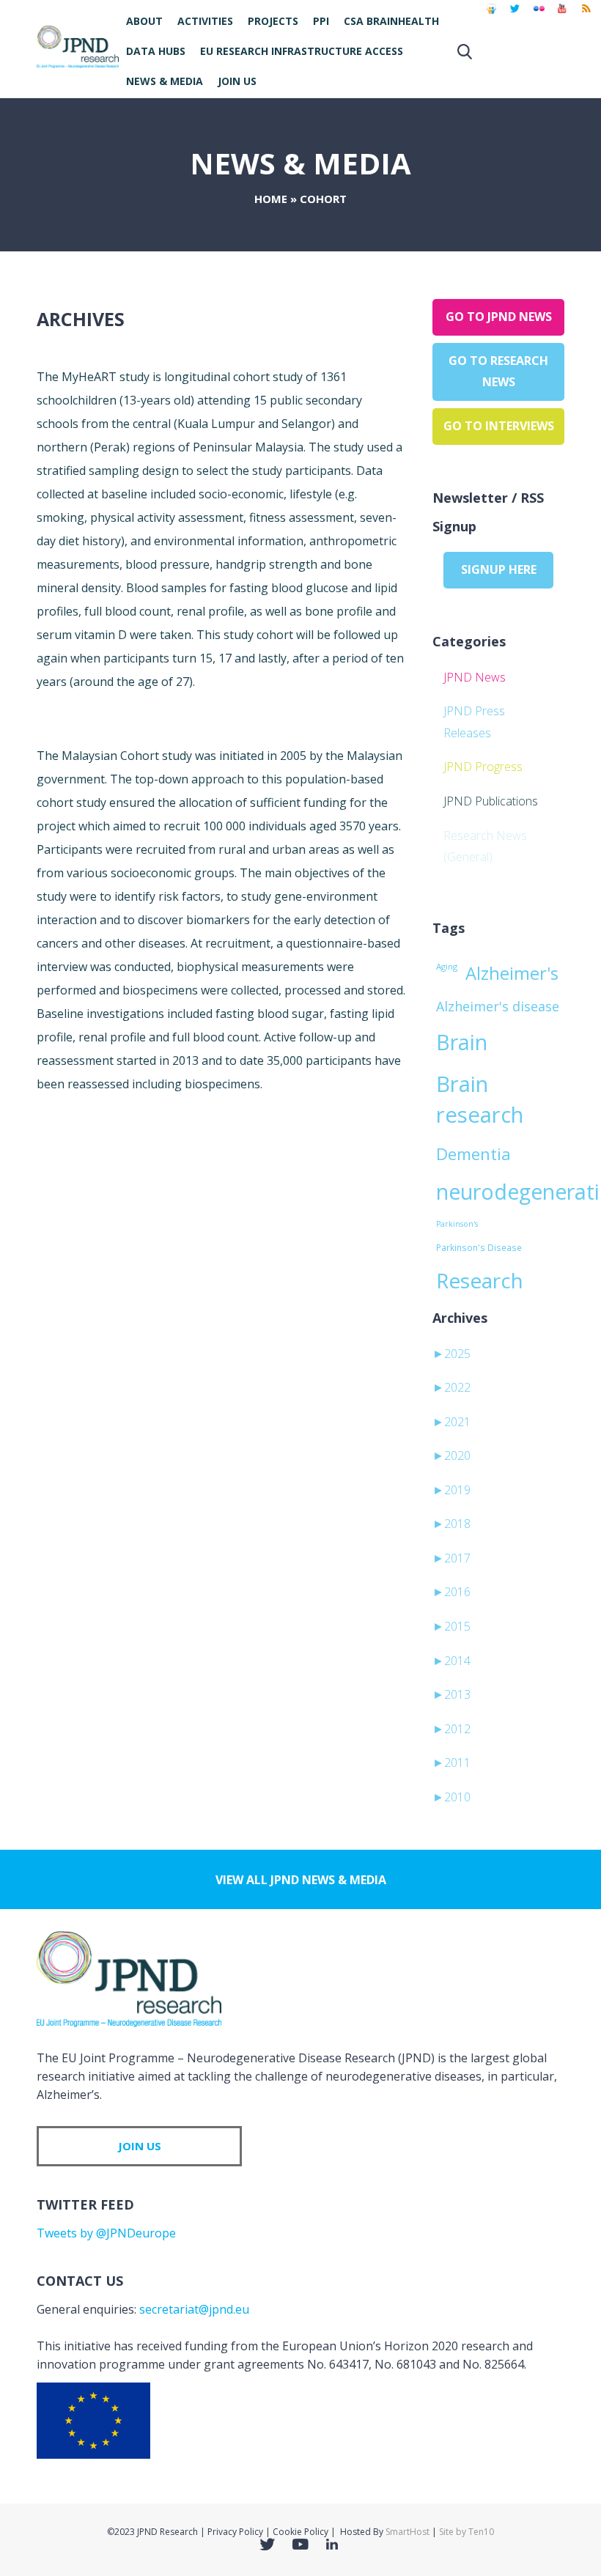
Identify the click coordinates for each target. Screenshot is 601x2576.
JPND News (475, 677)
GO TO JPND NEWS (499, 317)
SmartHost (408, 2532)
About (144, 21)
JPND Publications (491, 801)
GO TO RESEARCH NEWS (498, 372)
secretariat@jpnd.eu (194, 2309)
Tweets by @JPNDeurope (106, 2233)
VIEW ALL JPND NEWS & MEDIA (301, 1880)
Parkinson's (457, 1224)
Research (480, 1280)
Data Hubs (156, 51)
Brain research (480, 1099)
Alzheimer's (512, 973)
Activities (205, 21)
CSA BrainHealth (391, 21)
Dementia (473, 1154)
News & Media (165, 81)
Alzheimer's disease (498, 1006)
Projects (273, 21)
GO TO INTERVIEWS (499, 426)
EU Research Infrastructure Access (302, 51)
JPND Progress (483, 767)
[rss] (586, 15)
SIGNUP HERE (499, 569)
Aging (447, 966)
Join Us (237, 81)
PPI (321, 21)
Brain (462, 1042)
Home (271, 199)
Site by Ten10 (467, 2532)
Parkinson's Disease (479, 1247)
